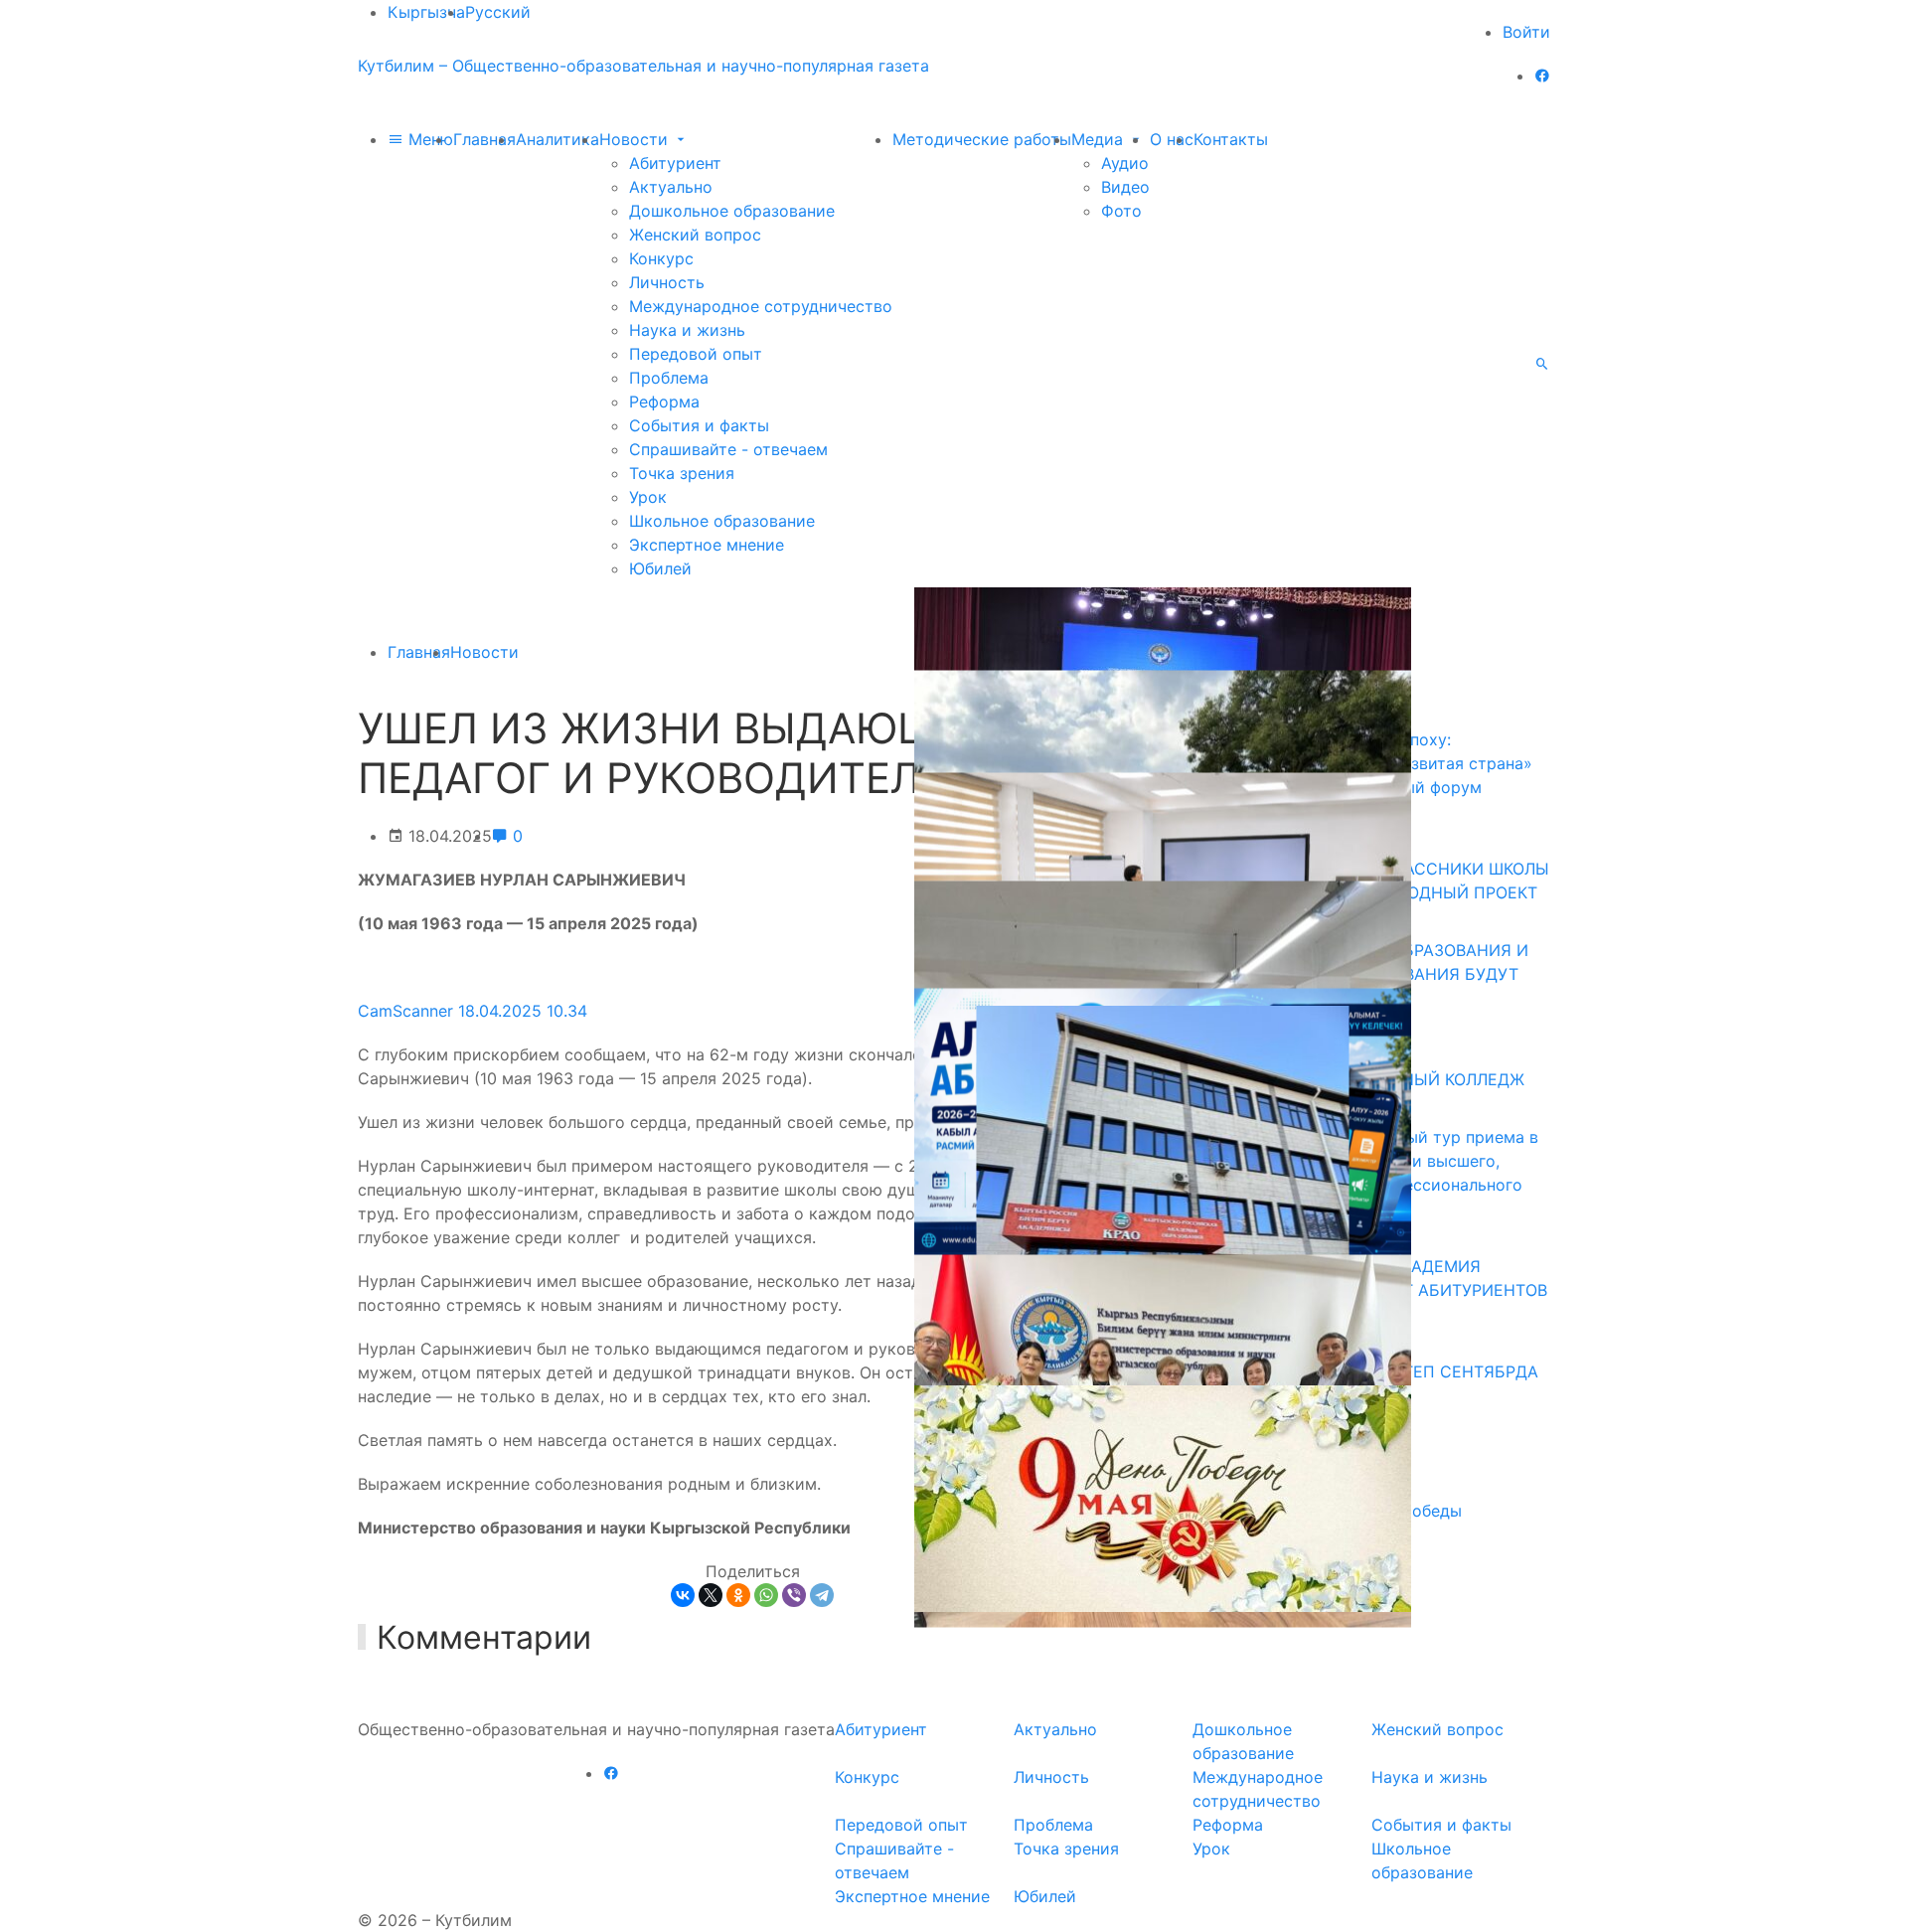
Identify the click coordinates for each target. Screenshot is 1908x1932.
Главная (484, 139)
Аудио (1125, 163)
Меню (428, 139)
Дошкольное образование (732, 211)
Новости (636, 139)
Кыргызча (426, 12)
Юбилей (660, 568)
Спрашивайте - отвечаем (728, 449)
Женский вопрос (695, 235)
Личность (667, 282)
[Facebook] (1542, 76)
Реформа (664, 402)
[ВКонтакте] (683, 1595)
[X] (711, 1595)
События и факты (699, 425)
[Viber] (794, 1595)
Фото (1121, 211)
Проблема (669, 378)
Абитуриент (675, 163)
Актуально (671, 187)
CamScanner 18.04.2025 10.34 (473, 1011)
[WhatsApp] (766, 1595)
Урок (648, 497)
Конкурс (661, 258)
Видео (1125, 187)
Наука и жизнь (687, 330)
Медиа (1100, 139)
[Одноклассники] (738, 1595)
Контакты (1231, 139)
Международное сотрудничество (761, 306)
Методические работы (982, 139)
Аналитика (557, 139)
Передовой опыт (696, 354)
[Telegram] (822, 1595)
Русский (498, 12)
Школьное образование (722, 521)
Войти (1526, 32)
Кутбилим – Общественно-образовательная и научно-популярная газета (643, 66)
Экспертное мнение (707, 545)
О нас (1172, 139)
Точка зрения (682, 473)
